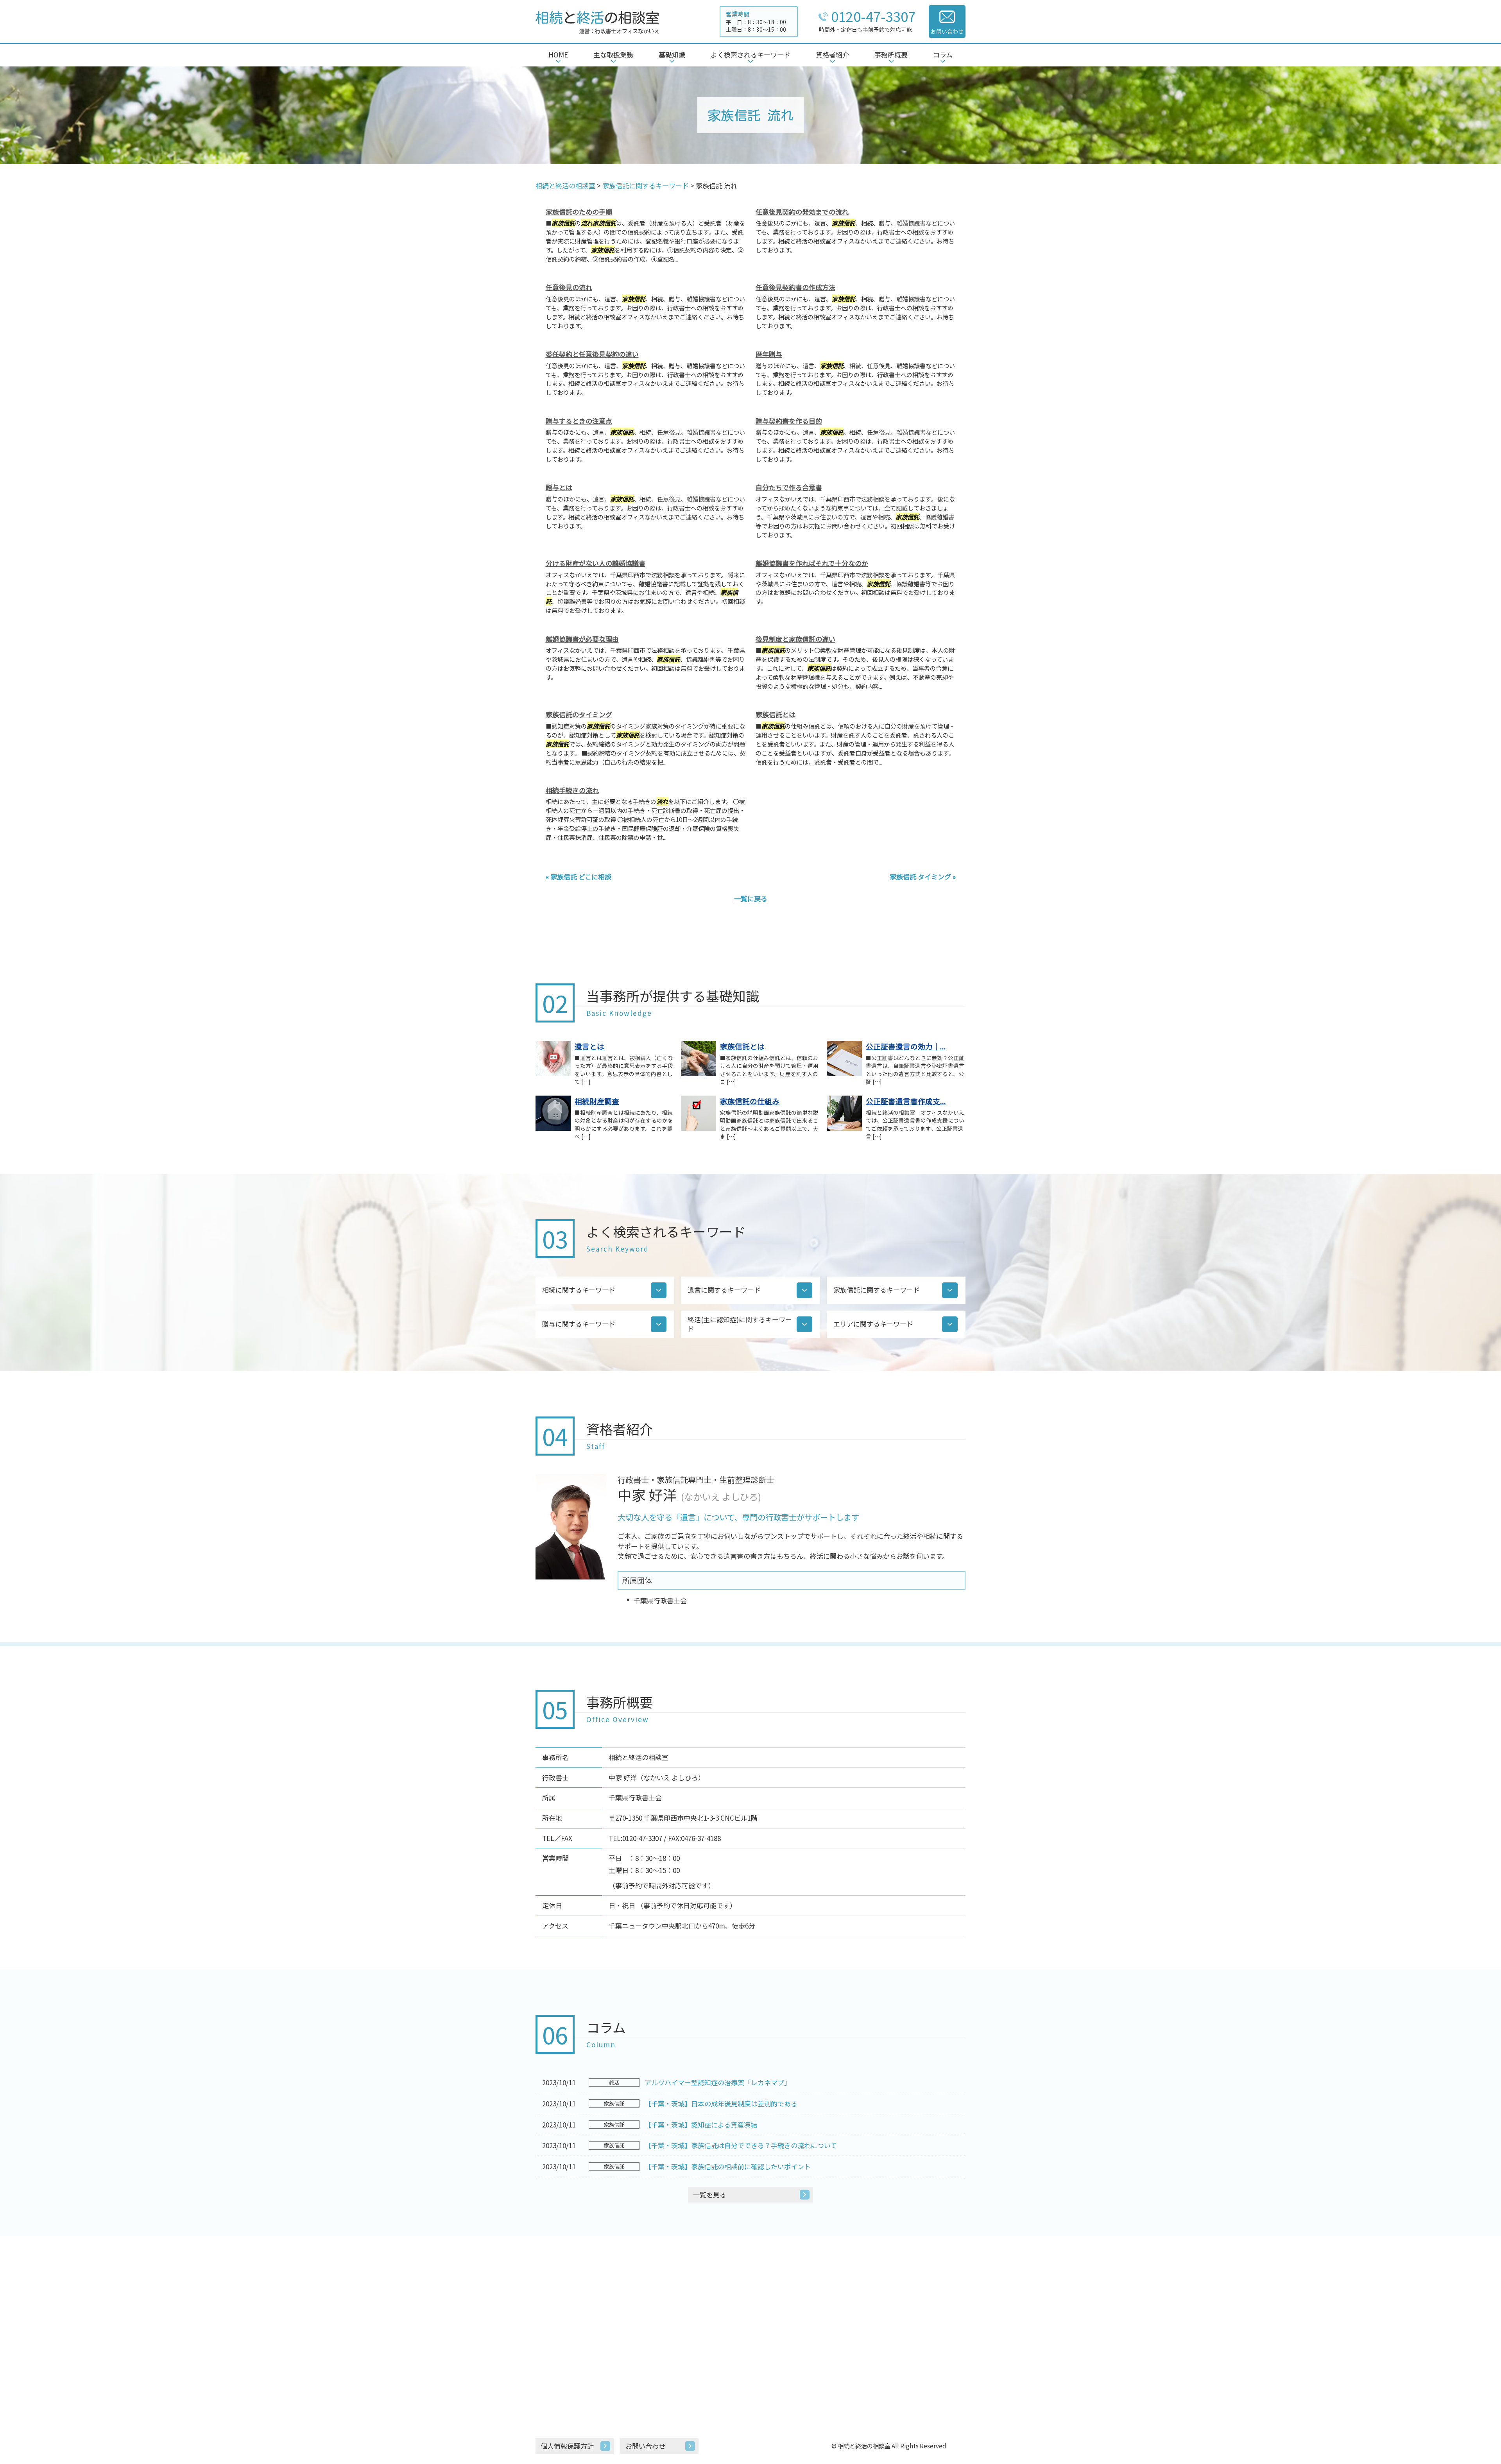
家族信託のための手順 (579, 212)
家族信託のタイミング (579, 714)
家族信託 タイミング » (923, 877)
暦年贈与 (769, 354)
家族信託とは (776, 714)
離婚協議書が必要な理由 (582, 639)
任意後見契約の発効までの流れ (802, 212)
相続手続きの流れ (572, 790)
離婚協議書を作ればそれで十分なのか (812, 563)
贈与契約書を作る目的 (789, 421)
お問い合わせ (645, 2446)
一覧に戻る (751, 898)
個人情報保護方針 (567, 2446)
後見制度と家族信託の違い (795, 639)
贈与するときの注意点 (579, 421)
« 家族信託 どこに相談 (579, 877)
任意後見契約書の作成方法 (795, 287)
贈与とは (559, 487)
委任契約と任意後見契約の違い (592, 354)
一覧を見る (710, 2194)
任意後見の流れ (569, 287)
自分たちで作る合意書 (789, 487)
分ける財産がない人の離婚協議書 (596, 563)
